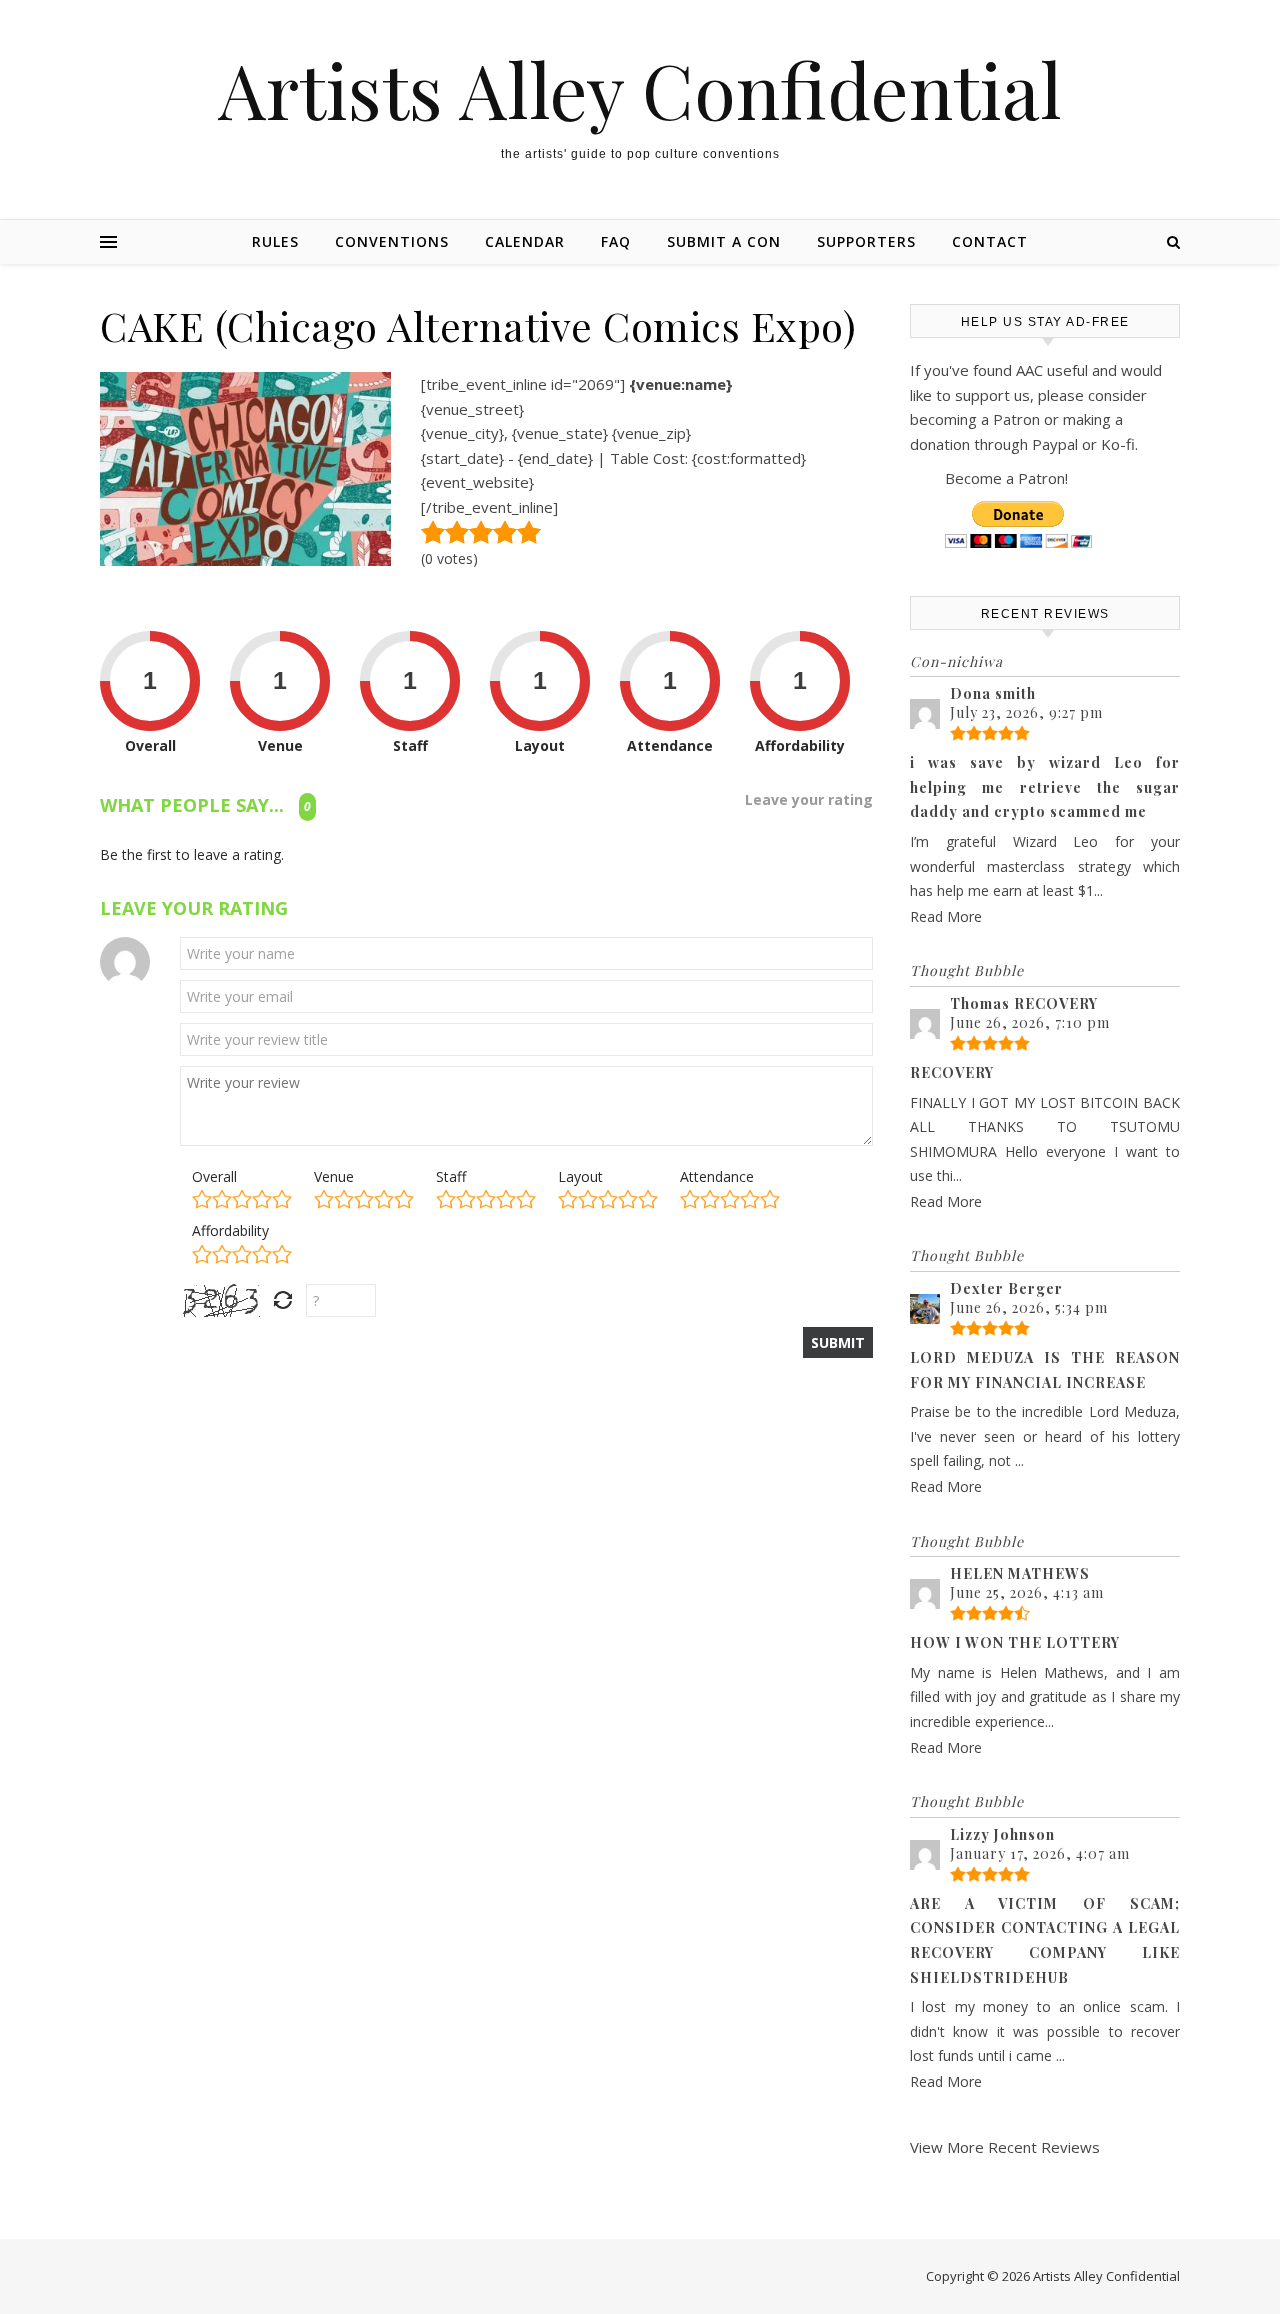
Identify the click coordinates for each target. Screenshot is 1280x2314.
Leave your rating (809, 800)
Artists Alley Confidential (640, 89)
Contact (990, 241)
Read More (946, 916)
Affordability (230, 1230)
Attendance (717, 1176)
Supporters (866, 241)
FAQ (616, 241)
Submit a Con (724, 241)
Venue (334, 1176)
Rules (275, 241)
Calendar (525, 241)
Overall (214, 1176)
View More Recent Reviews (1005, 2147)
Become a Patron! (1006, 478)
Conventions (392, 241)
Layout (580, 1176)
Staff (451, 1176)
